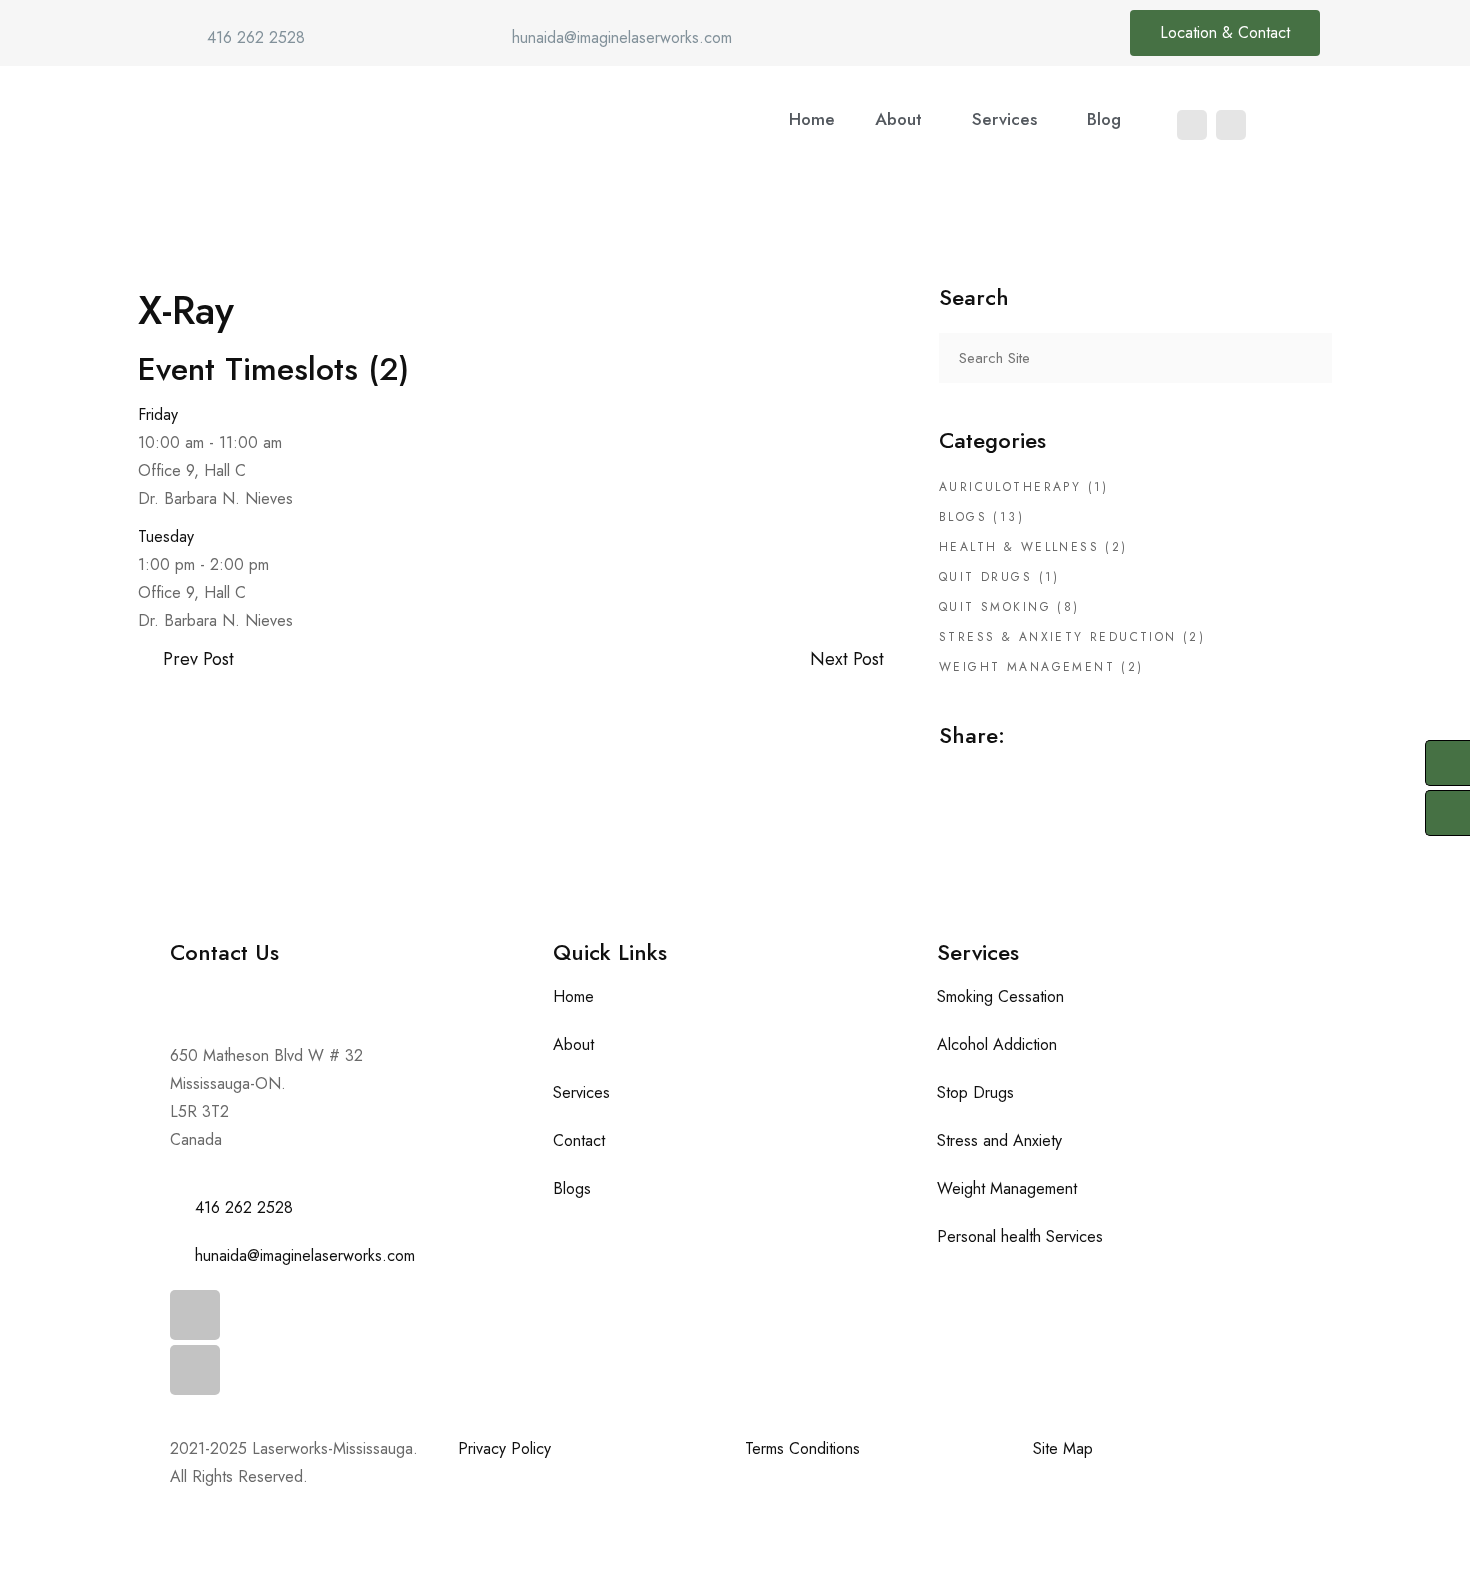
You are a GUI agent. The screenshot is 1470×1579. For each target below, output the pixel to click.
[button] (903, 119)
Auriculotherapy (1010, 487)
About (898, 119)
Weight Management (1027, 667)
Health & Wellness (1019, 547)
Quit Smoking (995, 607)
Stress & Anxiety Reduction (1058, 637)
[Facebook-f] (195, 1315)
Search (1307, 358)
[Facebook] (1192, 125)
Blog (1104, 119)
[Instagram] (1231, 125)
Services (1004, 119)
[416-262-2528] (1447, 763)
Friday (158, 414)
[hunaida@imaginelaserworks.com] (1447, 813)
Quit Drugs (985, 577)
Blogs (963, 517)
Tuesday (166, 536)
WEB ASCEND (350, 1524)
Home (812, 119)
